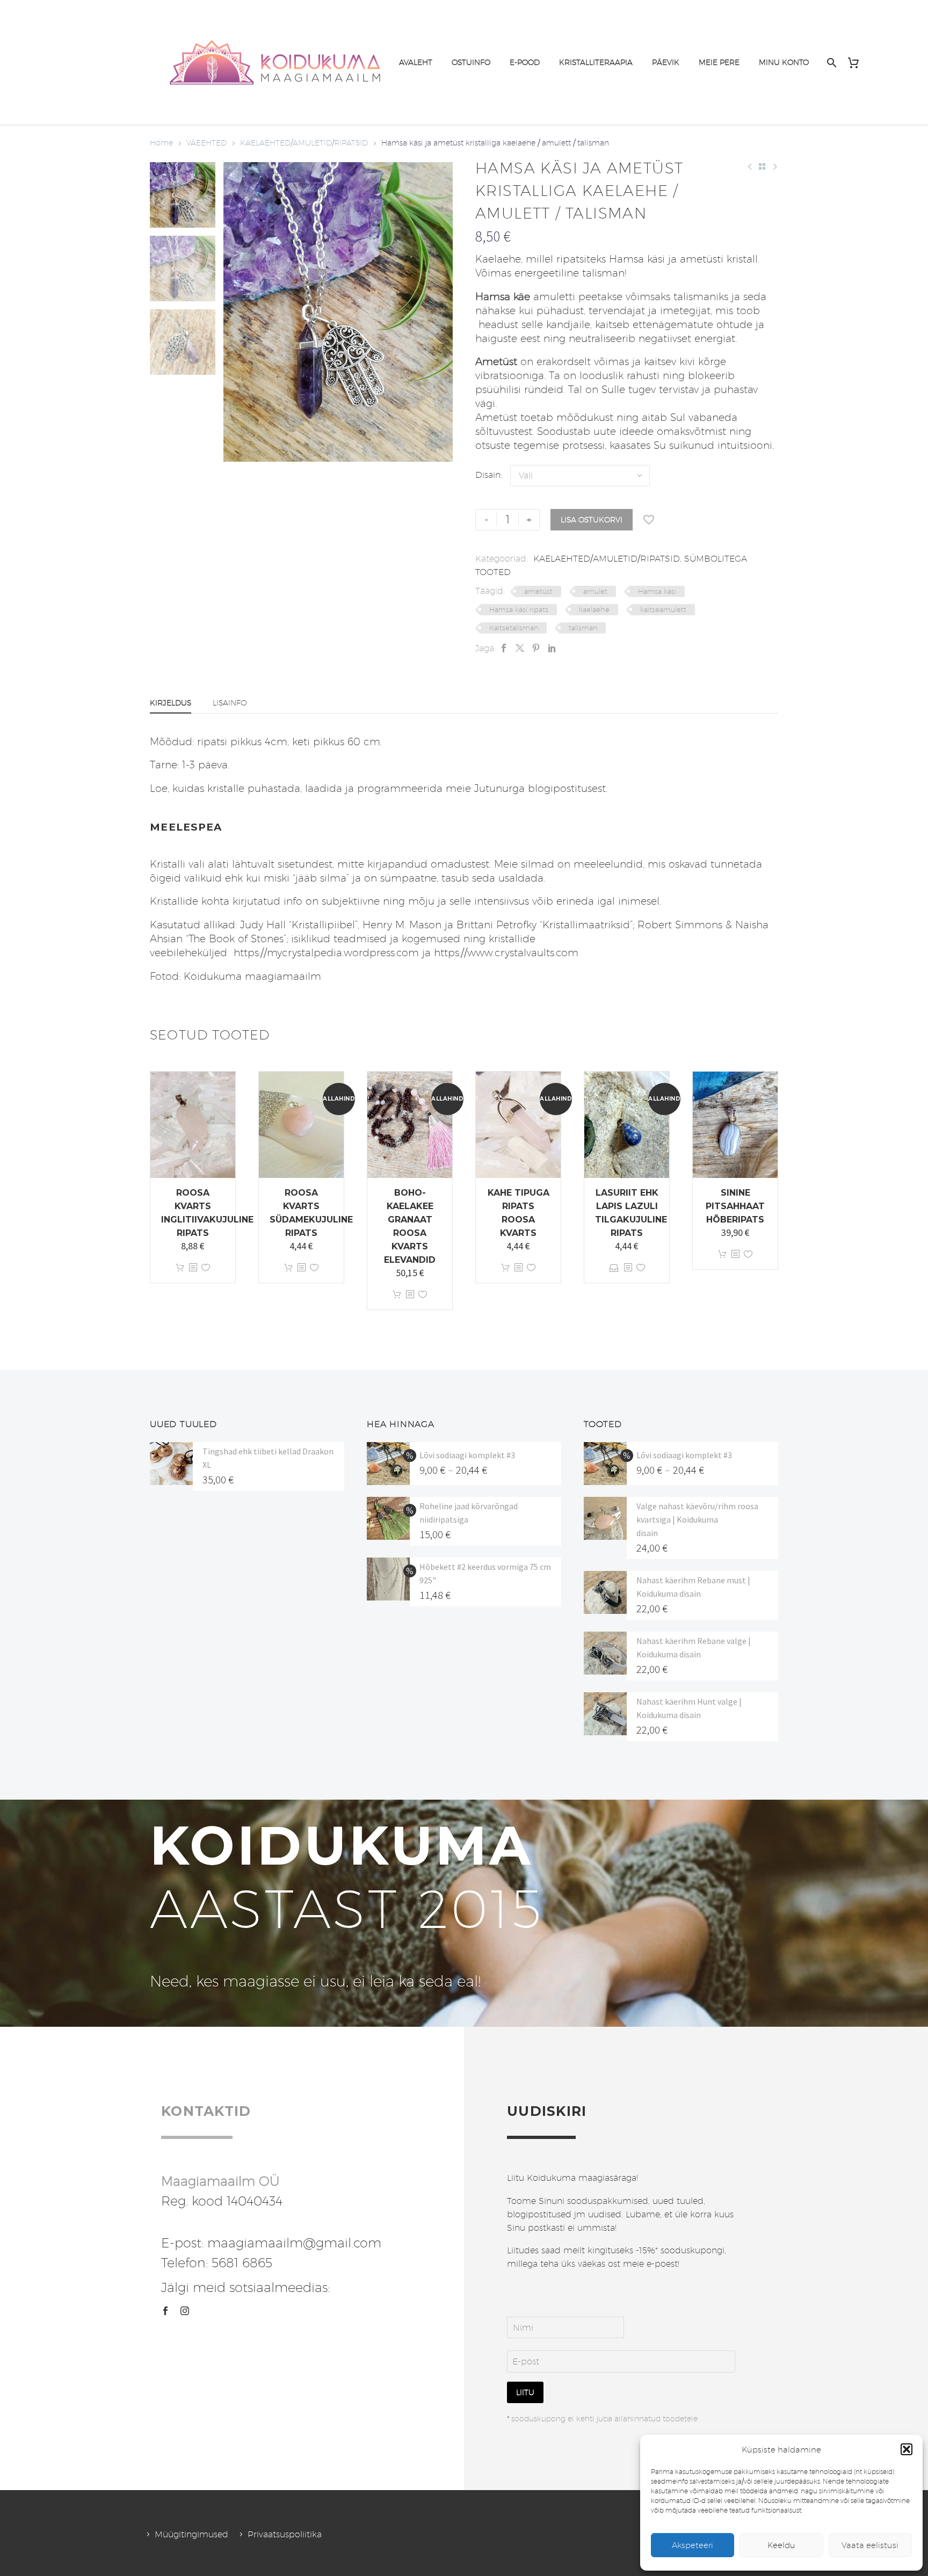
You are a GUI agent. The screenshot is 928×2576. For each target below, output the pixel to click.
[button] (907, 2449)
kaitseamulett (663, 609)
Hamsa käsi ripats (519, 609)
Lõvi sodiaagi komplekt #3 (467, 1455)
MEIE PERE (719, 62)
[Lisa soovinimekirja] (649, 520)
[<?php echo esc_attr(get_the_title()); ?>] (193, 1268)
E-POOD (525, 62)
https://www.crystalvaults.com (506, 952)
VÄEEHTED (206, 143)
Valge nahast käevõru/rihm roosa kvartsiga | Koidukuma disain (697, 1519)
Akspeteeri (693, 2545)
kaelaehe (594, 609)
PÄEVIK (666, 62)
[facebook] (165, 2311)
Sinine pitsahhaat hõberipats (735, 1206)
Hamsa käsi (657, 591)
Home (161, 143)
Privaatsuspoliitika (285, 2534)
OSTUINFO (471, 62)
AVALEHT (416, 62)
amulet (595, 591)
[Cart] (857, 63)
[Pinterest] (536, 648)
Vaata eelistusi (870, 2545)
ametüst (538, 591)
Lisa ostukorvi (592, 520)
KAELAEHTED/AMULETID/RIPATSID (304, 143)
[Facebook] (504, 648)
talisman (583, 628)
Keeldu (781, 2545)
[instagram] (185, 2311)
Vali (614, 1268)
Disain (488, 475)
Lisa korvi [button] (180, 1268)
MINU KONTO (784, 62)
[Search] (831, 63)
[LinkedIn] (552, 648)
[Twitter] (520, 648)
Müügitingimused (191, 2534)
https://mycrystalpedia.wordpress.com (325, 952)
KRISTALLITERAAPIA (596, 62)
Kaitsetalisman (514, 628)
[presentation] (237, 312)
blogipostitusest (567, 788)
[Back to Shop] (762, 166)
